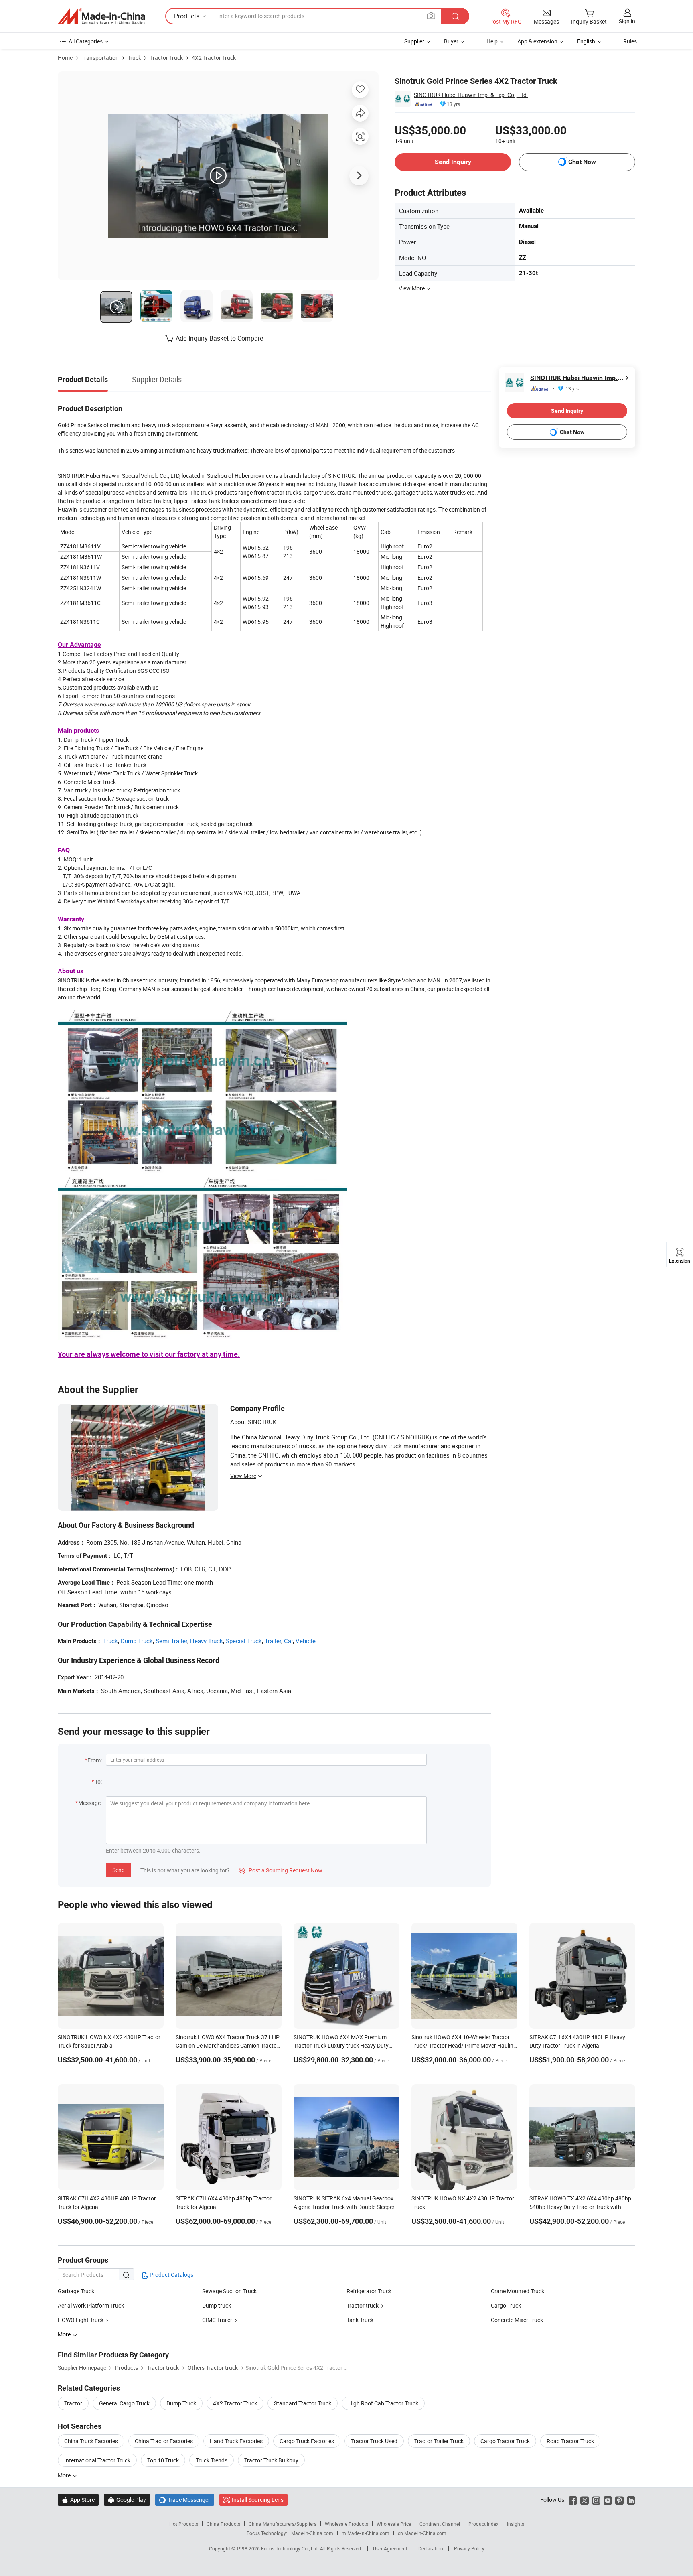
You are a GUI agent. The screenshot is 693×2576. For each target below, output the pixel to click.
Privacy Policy (469, 2548)
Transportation (100, 58)
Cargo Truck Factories (307, 2441)
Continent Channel (440, 2524)
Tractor (73, 2403)
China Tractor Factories (164, 2441)
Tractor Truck (166, 58)
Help (492, 41)
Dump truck (217, 2305)
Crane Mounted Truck (518, 2291)
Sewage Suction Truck (229, 2291)
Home (65, 58)
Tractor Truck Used (374, 2441)
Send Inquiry (453, 162)
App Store (78, 2500)
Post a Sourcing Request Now (281, 1870)
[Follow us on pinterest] (619, 2500)
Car (288, 1641)
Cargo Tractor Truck (505, 2441)
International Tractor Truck (97, 2460)
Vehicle (306, 1641)
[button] (431, 16)
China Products (223, 2524)
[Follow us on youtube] (608, 2500)
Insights (516, 2524)
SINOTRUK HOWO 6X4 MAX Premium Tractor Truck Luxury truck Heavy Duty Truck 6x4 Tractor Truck (341, 2045)
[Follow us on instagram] (596, 2500)
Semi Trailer (171, 1641)
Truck (134, 58)
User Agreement (390, 2548)
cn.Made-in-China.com (422, 2533)
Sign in (627, 21)
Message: (90, 1803)
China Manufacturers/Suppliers (283, 2524)
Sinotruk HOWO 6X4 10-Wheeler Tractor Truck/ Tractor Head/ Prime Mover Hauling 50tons (464, 2045)
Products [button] (187, 16)
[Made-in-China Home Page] (101, 16)
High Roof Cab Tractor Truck (383, 2403)
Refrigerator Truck (369, 2291)
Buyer (451, 41)
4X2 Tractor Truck (214, 58)
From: (95, 1760)
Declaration (431, 2548)
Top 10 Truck (163, 2460)
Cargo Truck (506, 2305)
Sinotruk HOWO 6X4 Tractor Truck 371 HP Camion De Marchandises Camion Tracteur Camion (229, 2045)
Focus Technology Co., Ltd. (291, 2548)
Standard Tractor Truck (303, 2403)
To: (98, 1781)
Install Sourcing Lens (258, 2500)
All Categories (86, 41)
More (65, 2475)
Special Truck (244, 1641)
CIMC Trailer (217, 2320)
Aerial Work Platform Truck (91, 2305)
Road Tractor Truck (570, 2441)
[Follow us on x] (585, 2500)
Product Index (483, 2524)
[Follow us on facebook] (573, 2500)
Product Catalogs (171, 2275)
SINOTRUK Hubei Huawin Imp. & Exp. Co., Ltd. (471, 95)
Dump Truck (137, 1641)
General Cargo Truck (124, 2403)
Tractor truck (363, 2305)
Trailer (273, 1641)
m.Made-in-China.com (366, 2533)
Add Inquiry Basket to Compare (219, 338)
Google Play (127, 2500)
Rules (630, 41)
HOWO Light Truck (81, 2320)
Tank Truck (360, 2320)
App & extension (537, 41)
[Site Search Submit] (455, 16)
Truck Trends (212, 2460)
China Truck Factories (91, 2441)
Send (119, 1870)
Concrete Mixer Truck (517, 2320)
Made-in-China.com (312, 2533)
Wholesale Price (394, 2524)
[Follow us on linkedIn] (631, 2500)
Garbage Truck (76, 2291)
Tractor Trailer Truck (439, 2441)
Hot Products (184, 2524)
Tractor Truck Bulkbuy (271, 2460)
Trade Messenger (185, 2500)
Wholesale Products (346, 2524)
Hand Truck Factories (236, 2441)
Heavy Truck (207, 1641)
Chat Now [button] (582, 162)
